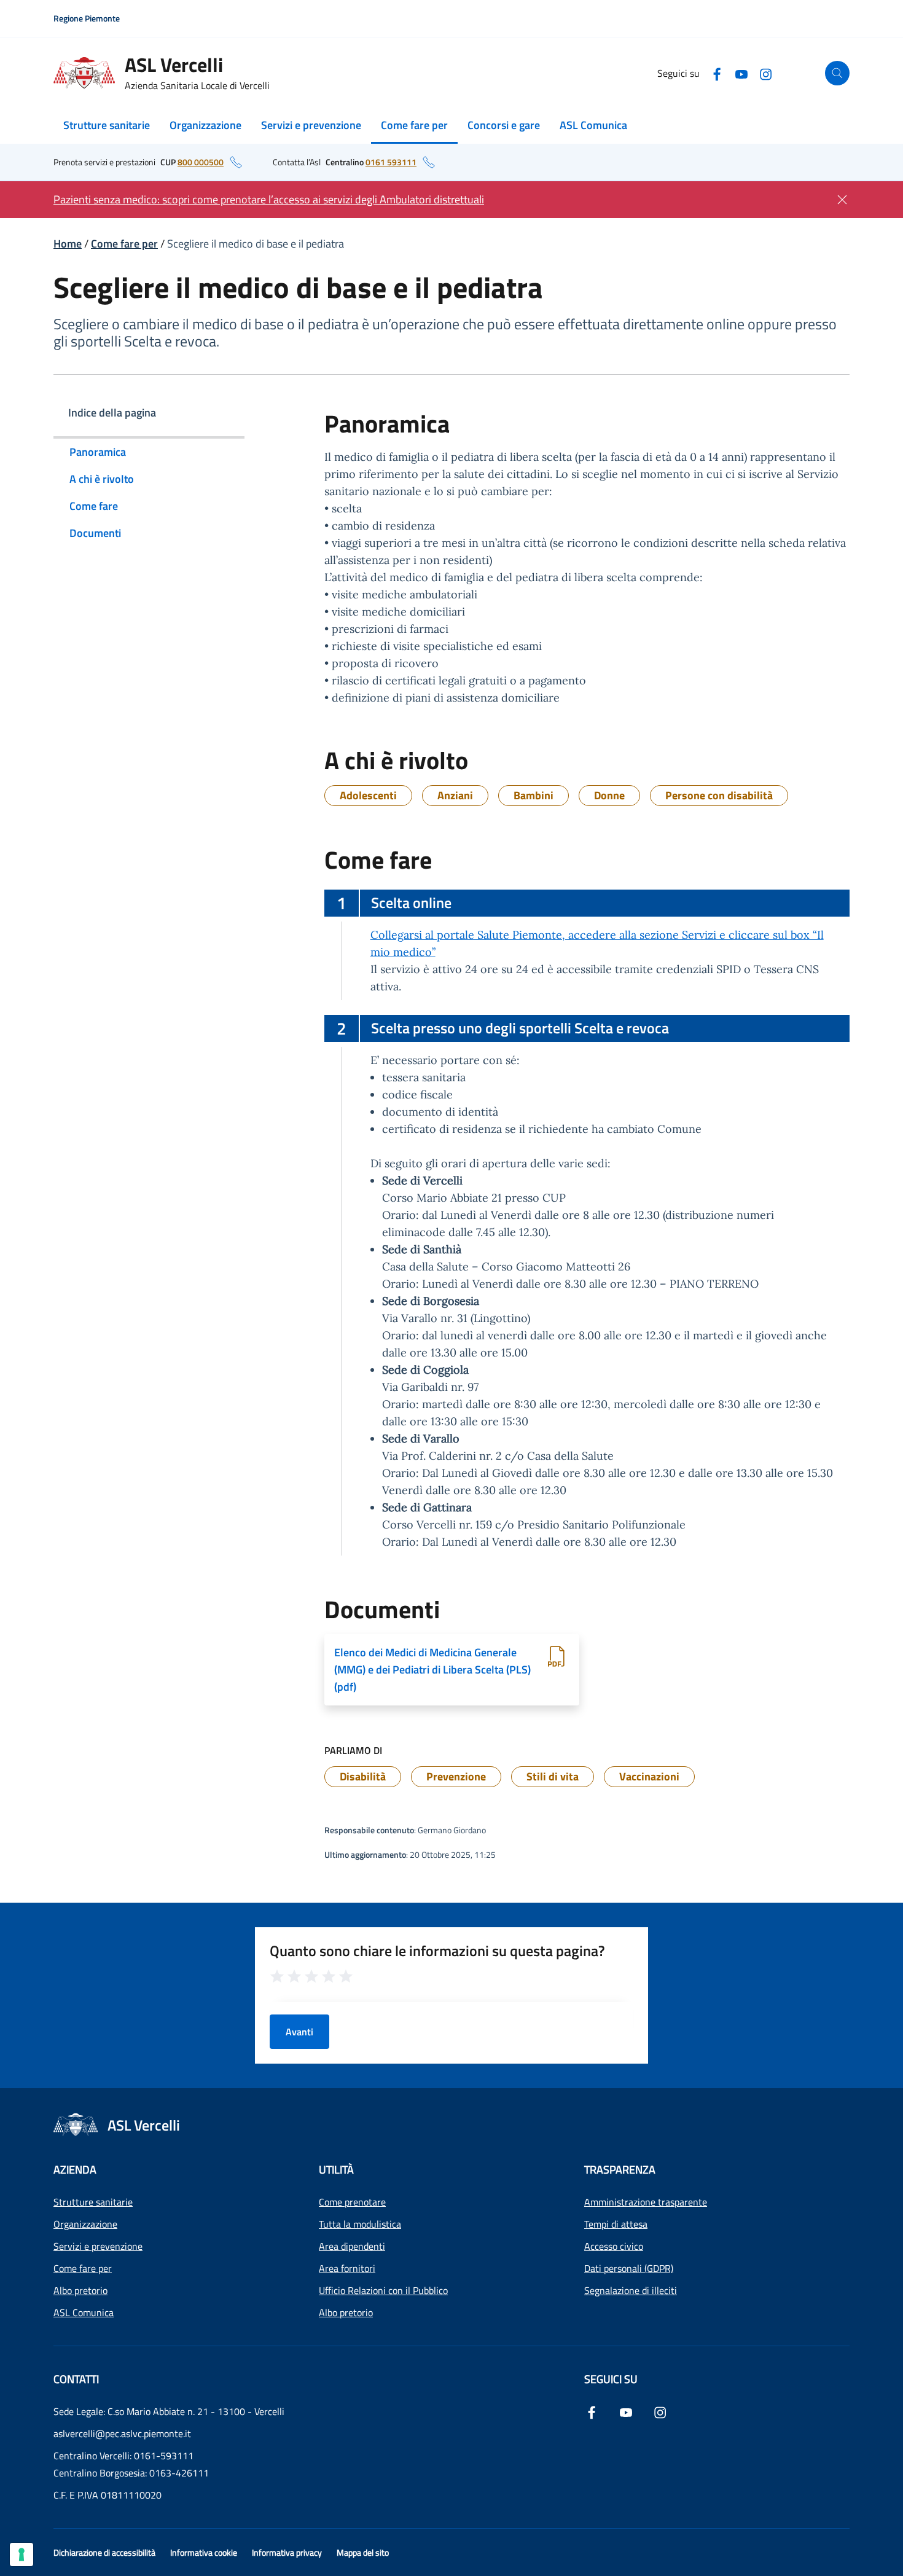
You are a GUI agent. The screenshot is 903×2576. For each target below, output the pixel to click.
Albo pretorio (80, 2290)
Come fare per (414, 125)
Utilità (336, 2170)
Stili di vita (553, 1776)
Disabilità (363, 1776)
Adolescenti (368, 795)
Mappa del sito (363, 2552)
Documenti (95, 533)
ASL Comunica (593, 125)
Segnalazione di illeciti (631, 2290)
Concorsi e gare (504, 125)
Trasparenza (620, 2170)
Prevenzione (456, 1776)
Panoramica (98, 452)
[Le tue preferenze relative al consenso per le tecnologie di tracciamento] (21, 2554)
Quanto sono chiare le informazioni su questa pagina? (437, 1951)
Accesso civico (614, 2246)
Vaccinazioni (649, 1776)
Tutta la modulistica (360, 2224)
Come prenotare (352, 2202)
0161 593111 (391, 162)
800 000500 (201, 162)
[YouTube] (741, 73)
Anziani (455, 795)
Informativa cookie (204, 2552)
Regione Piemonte (87, 18)
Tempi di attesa (616, 2224)
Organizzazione (205, 125)
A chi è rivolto (102, 479)
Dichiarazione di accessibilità (104, 2552)
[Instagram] (766, 73)
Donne (609, 795)
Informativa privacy (287, 2552)
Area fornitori (347, 2268)
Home (68, 244)
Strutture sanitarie (107, 125)
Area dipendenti (352, 2246)
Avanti (299, 2032)
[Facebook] (717, 73)
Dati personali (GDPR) (629, 2268)
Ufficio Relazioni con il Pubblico (383, 2290)
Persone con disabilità (719, 795)
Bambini (534, 795)
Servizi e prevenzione (311, 125)
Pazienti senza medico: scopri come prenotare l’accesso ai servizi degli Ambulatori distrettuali (269, 199)
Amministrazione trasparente (646, 2202)
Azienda (75, 2170)
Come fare (94, 506)
